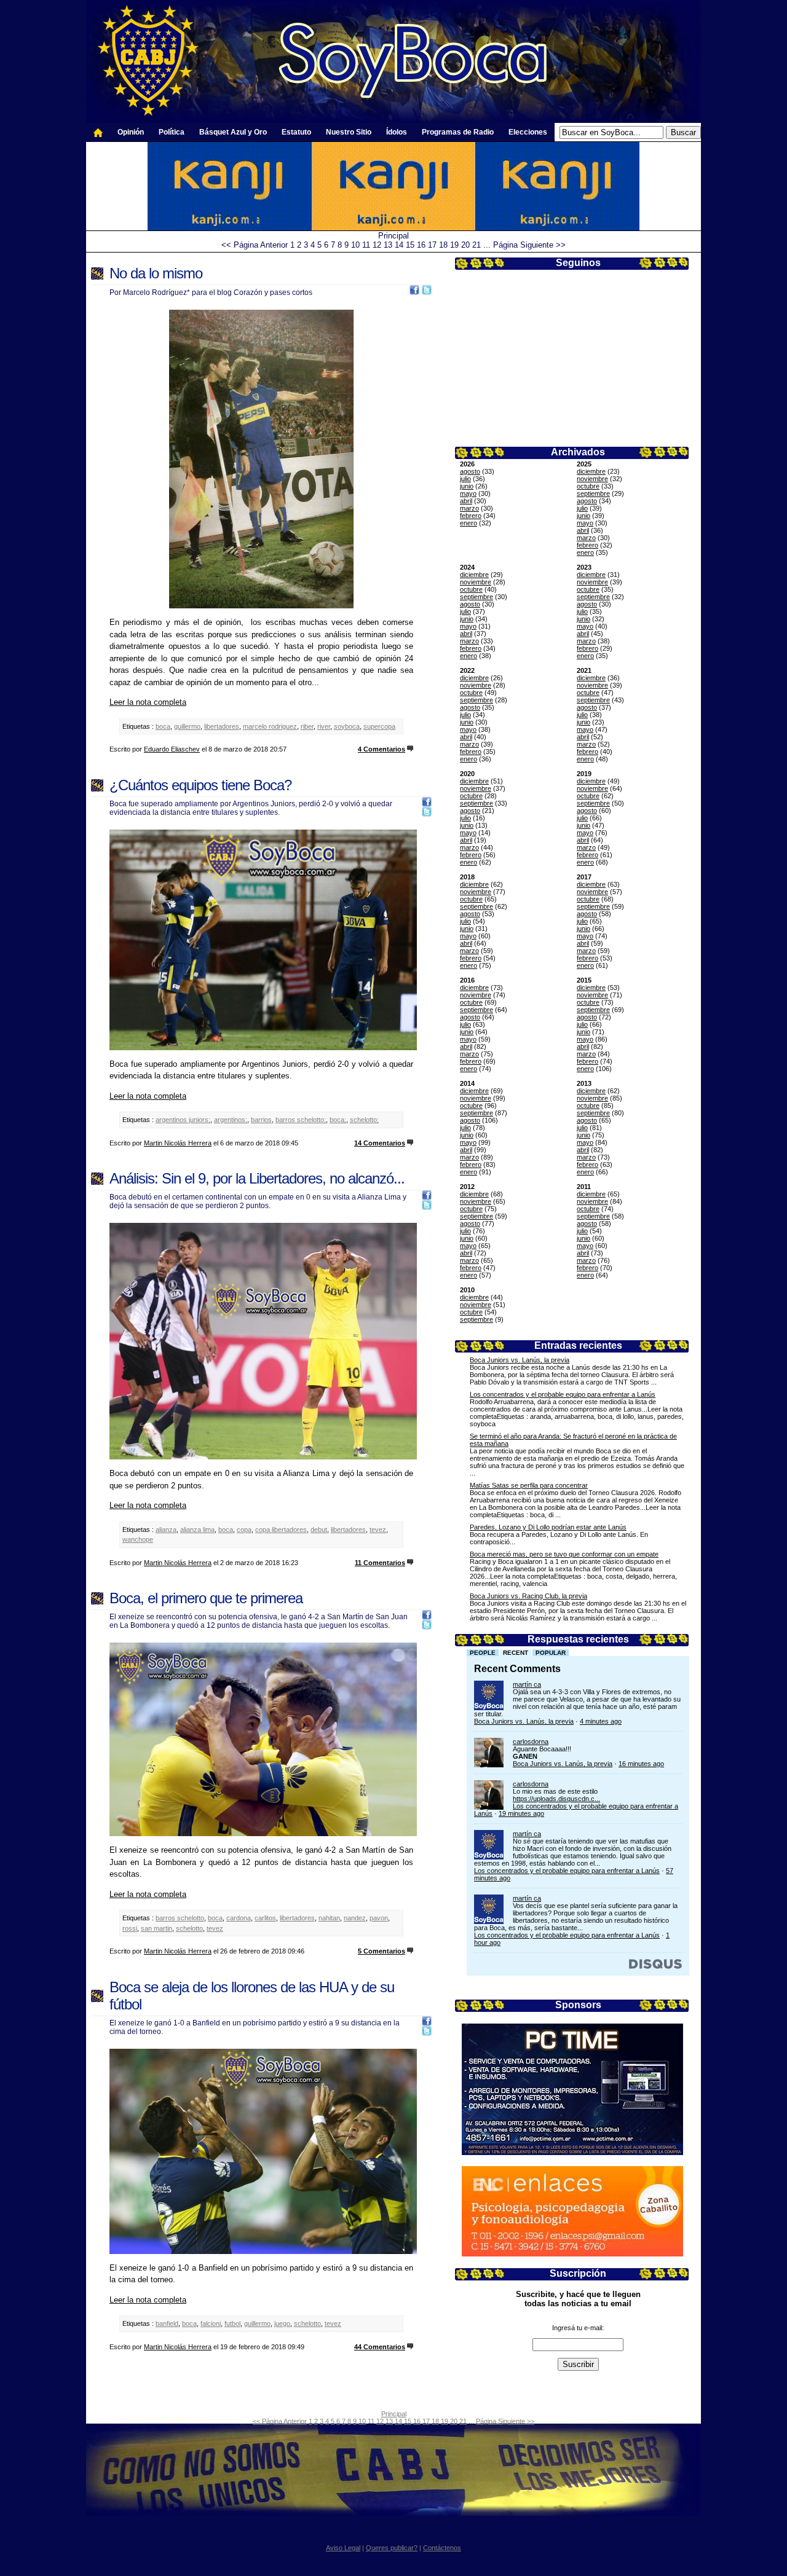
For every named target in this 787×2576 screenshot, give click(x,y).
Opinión (131, 132)
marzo (469, 508)
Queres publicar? (392, 2548)
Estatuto (296, 132)
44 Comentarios (380, 2347)
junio (467, 486)
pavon (379, 1918)
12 (377, 245)
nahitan (329, 1918)
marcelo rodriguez (270, 726)
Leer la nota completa (148, 702)
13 (388, 245)
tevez (378, 1529)
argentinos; (231, 1120)
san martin (156, 1928)
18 (443, 245)
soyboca (347, 726)
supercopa (379, 726)
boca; (338, 1120)
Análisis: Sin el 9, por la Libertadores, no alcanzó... (257, 1178)
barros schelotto (180, 1918)
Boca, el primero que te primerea (206, 1598)
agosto (470, 471)
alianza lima (197, 1529)
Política (172, 132)
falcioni (211, 2323)
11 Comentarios (380, 1563)
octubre (588, 486)
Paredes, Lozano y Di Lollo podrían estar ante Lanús (548, 1527)
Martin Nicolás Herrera (178, 1143)
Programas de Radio (458, 132)
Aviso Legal (343, 2548)
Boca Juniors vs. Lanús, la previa (520, 1360)
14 (399, 245)
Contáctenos (442, 2548)
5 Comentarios (382, 1951)
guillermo (187, 726)
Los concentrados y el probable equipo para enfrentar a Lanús (563, 1394)
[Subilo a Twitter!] (427, 292)
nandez (355, 1918)
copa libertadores (281, 1529)
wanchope (138, 1539)
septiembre (593, 493)
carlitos (265, 1918)
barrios (261, 1120)
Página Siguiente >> (529, 245)
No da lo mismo (156, 273)
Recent (516, 1653)
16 (421, 245)
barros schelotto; (301, 1120)
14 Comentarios (380, 1143)
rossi (130, 1928)
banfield (167, 2323)
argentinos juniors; (183, 1120)
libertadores (222, 726)
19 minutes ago (521, 1813)
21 (477, 245)
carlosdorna (531, 1742)
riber (307, 726)
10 (355, 245)
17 (432, 245)
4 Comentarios (382, 749)
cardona (239, 1918)
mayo (468, 493)
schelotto (189, 1928)
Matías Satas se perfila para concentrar (529, 1485)
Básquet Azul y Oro (233, 132)
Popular (551, 1653)
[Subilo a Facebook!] (414, 292)
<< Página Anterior (255, 245)
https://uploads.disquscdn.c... (556, 1799)
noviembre (592, 479)
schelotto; (364, 1120)
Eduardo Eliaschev (172, 749)
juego (282, 2323)
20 (465, 245)
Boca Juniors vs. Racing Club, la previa (528, 1596)
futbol (232, 2323)
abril (466, 501)
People (483, 1653)
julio (465, 479)
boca (163, 726)
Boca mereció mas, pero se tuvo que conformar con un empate (564, 1554)
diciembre (591, 471)
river (324, 726)
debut (319, 1529)
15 (410, 245)
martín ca (527, 1684)
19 (454, 245)
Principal (393, 236)
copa (244, 1529)
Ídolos (397, 132)
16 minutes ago (641, 1764)
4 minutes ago (601, 1721)
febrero (471, 516)
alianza (166, 1529)
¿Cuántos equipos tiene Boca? (200, 785)
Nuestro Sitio (349, 132)
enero (469, 523)
